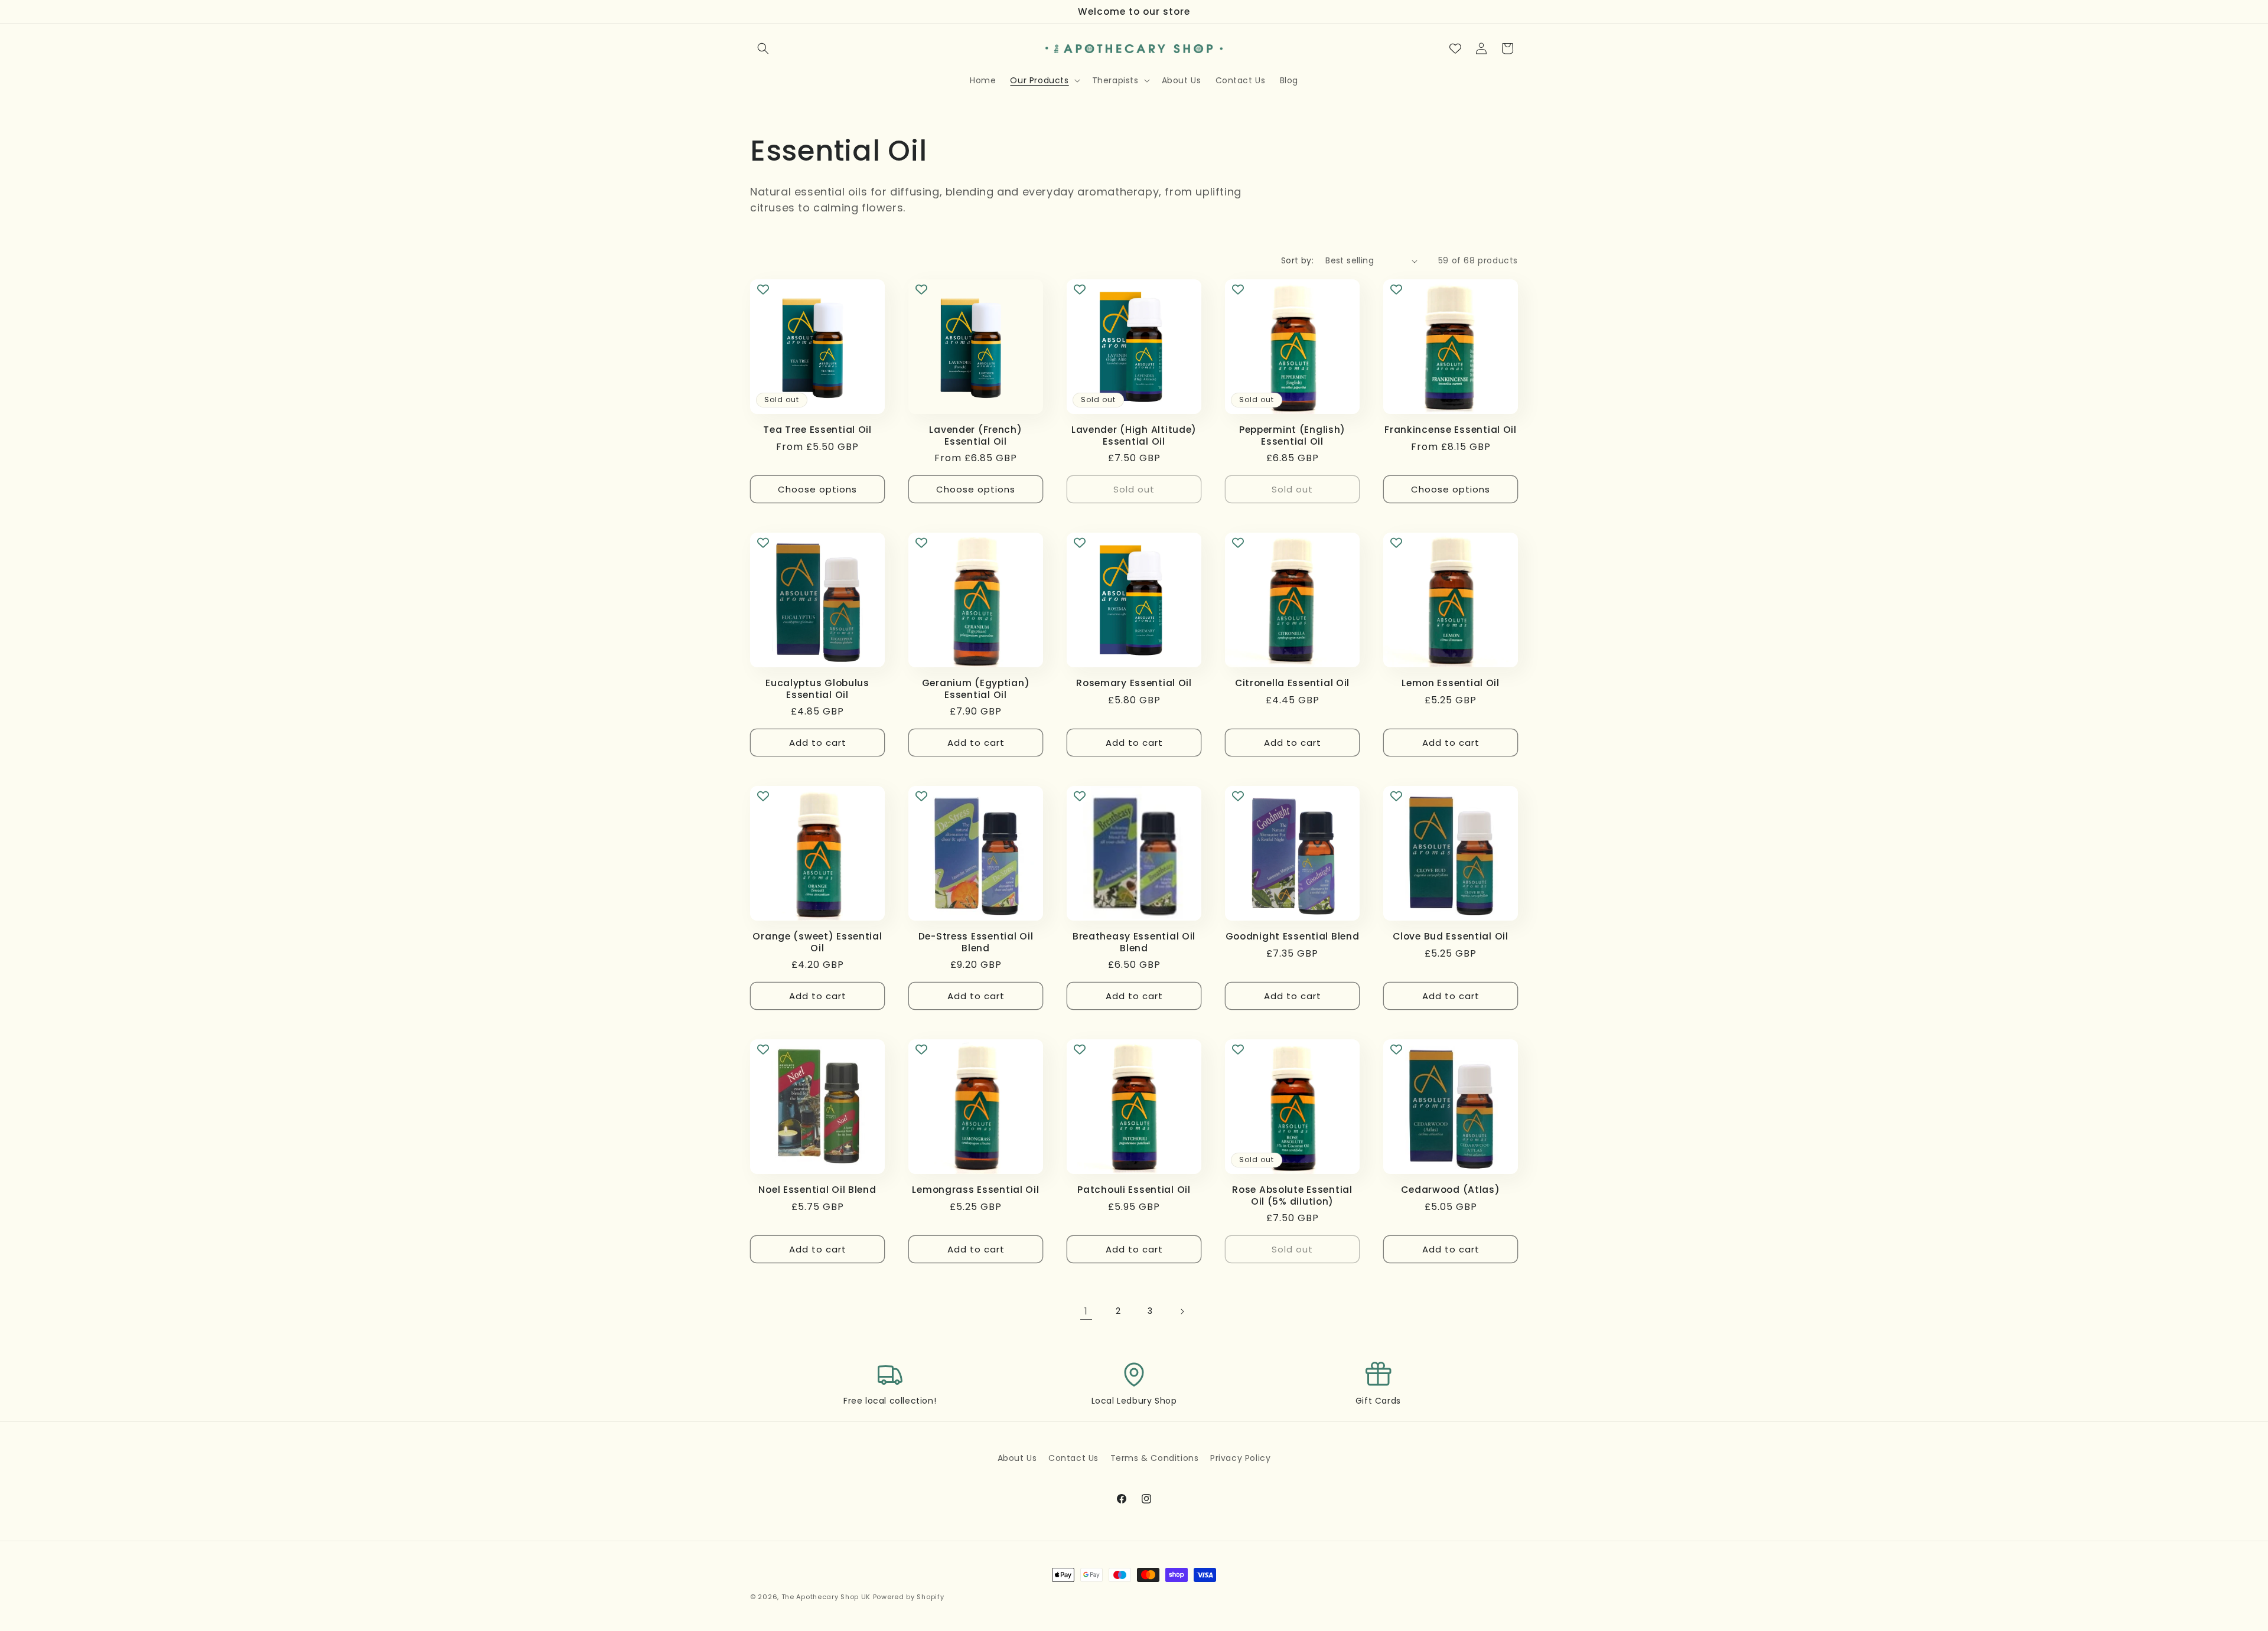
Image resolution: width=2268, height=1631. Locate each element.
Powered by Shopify (909, 1597)
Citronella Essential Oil (1292, 683)
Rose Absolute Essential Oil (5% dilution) (1292, 1195)
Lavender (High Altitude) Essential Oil (1134, 436)
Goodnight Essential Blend (1293, 936)
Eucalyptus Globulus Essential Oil (817, 689)
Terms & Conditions (1155, 1458)
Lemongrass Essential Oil (975, 1190)
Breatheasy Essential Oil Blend (1134, 942)
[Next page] (1182, 1312)
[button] (763, 48)
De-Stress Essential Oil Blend (976, 942)
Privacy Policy (1240, 1458)
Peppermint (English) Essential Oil (1292, 436)
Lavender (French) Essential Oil (975, 436)
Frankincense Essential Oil (1451, 430)
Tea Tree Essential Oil (817, 430)
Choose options (817, 489)
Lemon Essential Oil (1451, 683)
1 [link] (1086, 1311)
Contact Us (1073, 1458)
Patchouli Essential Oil (1134, 1190)
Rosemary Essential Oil (1134, 683)
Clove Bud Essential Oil (1451, 936)
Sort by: (1297, 260)
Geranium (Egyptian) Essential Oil (976, 689)
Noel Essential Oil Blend (817, 1190)
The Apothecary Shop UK (826, 1597)
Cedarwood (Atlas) (1450, 1190)
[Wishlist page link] (1455, 48)
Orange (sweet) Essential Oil (817, 942)
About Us (1017, 1458)
